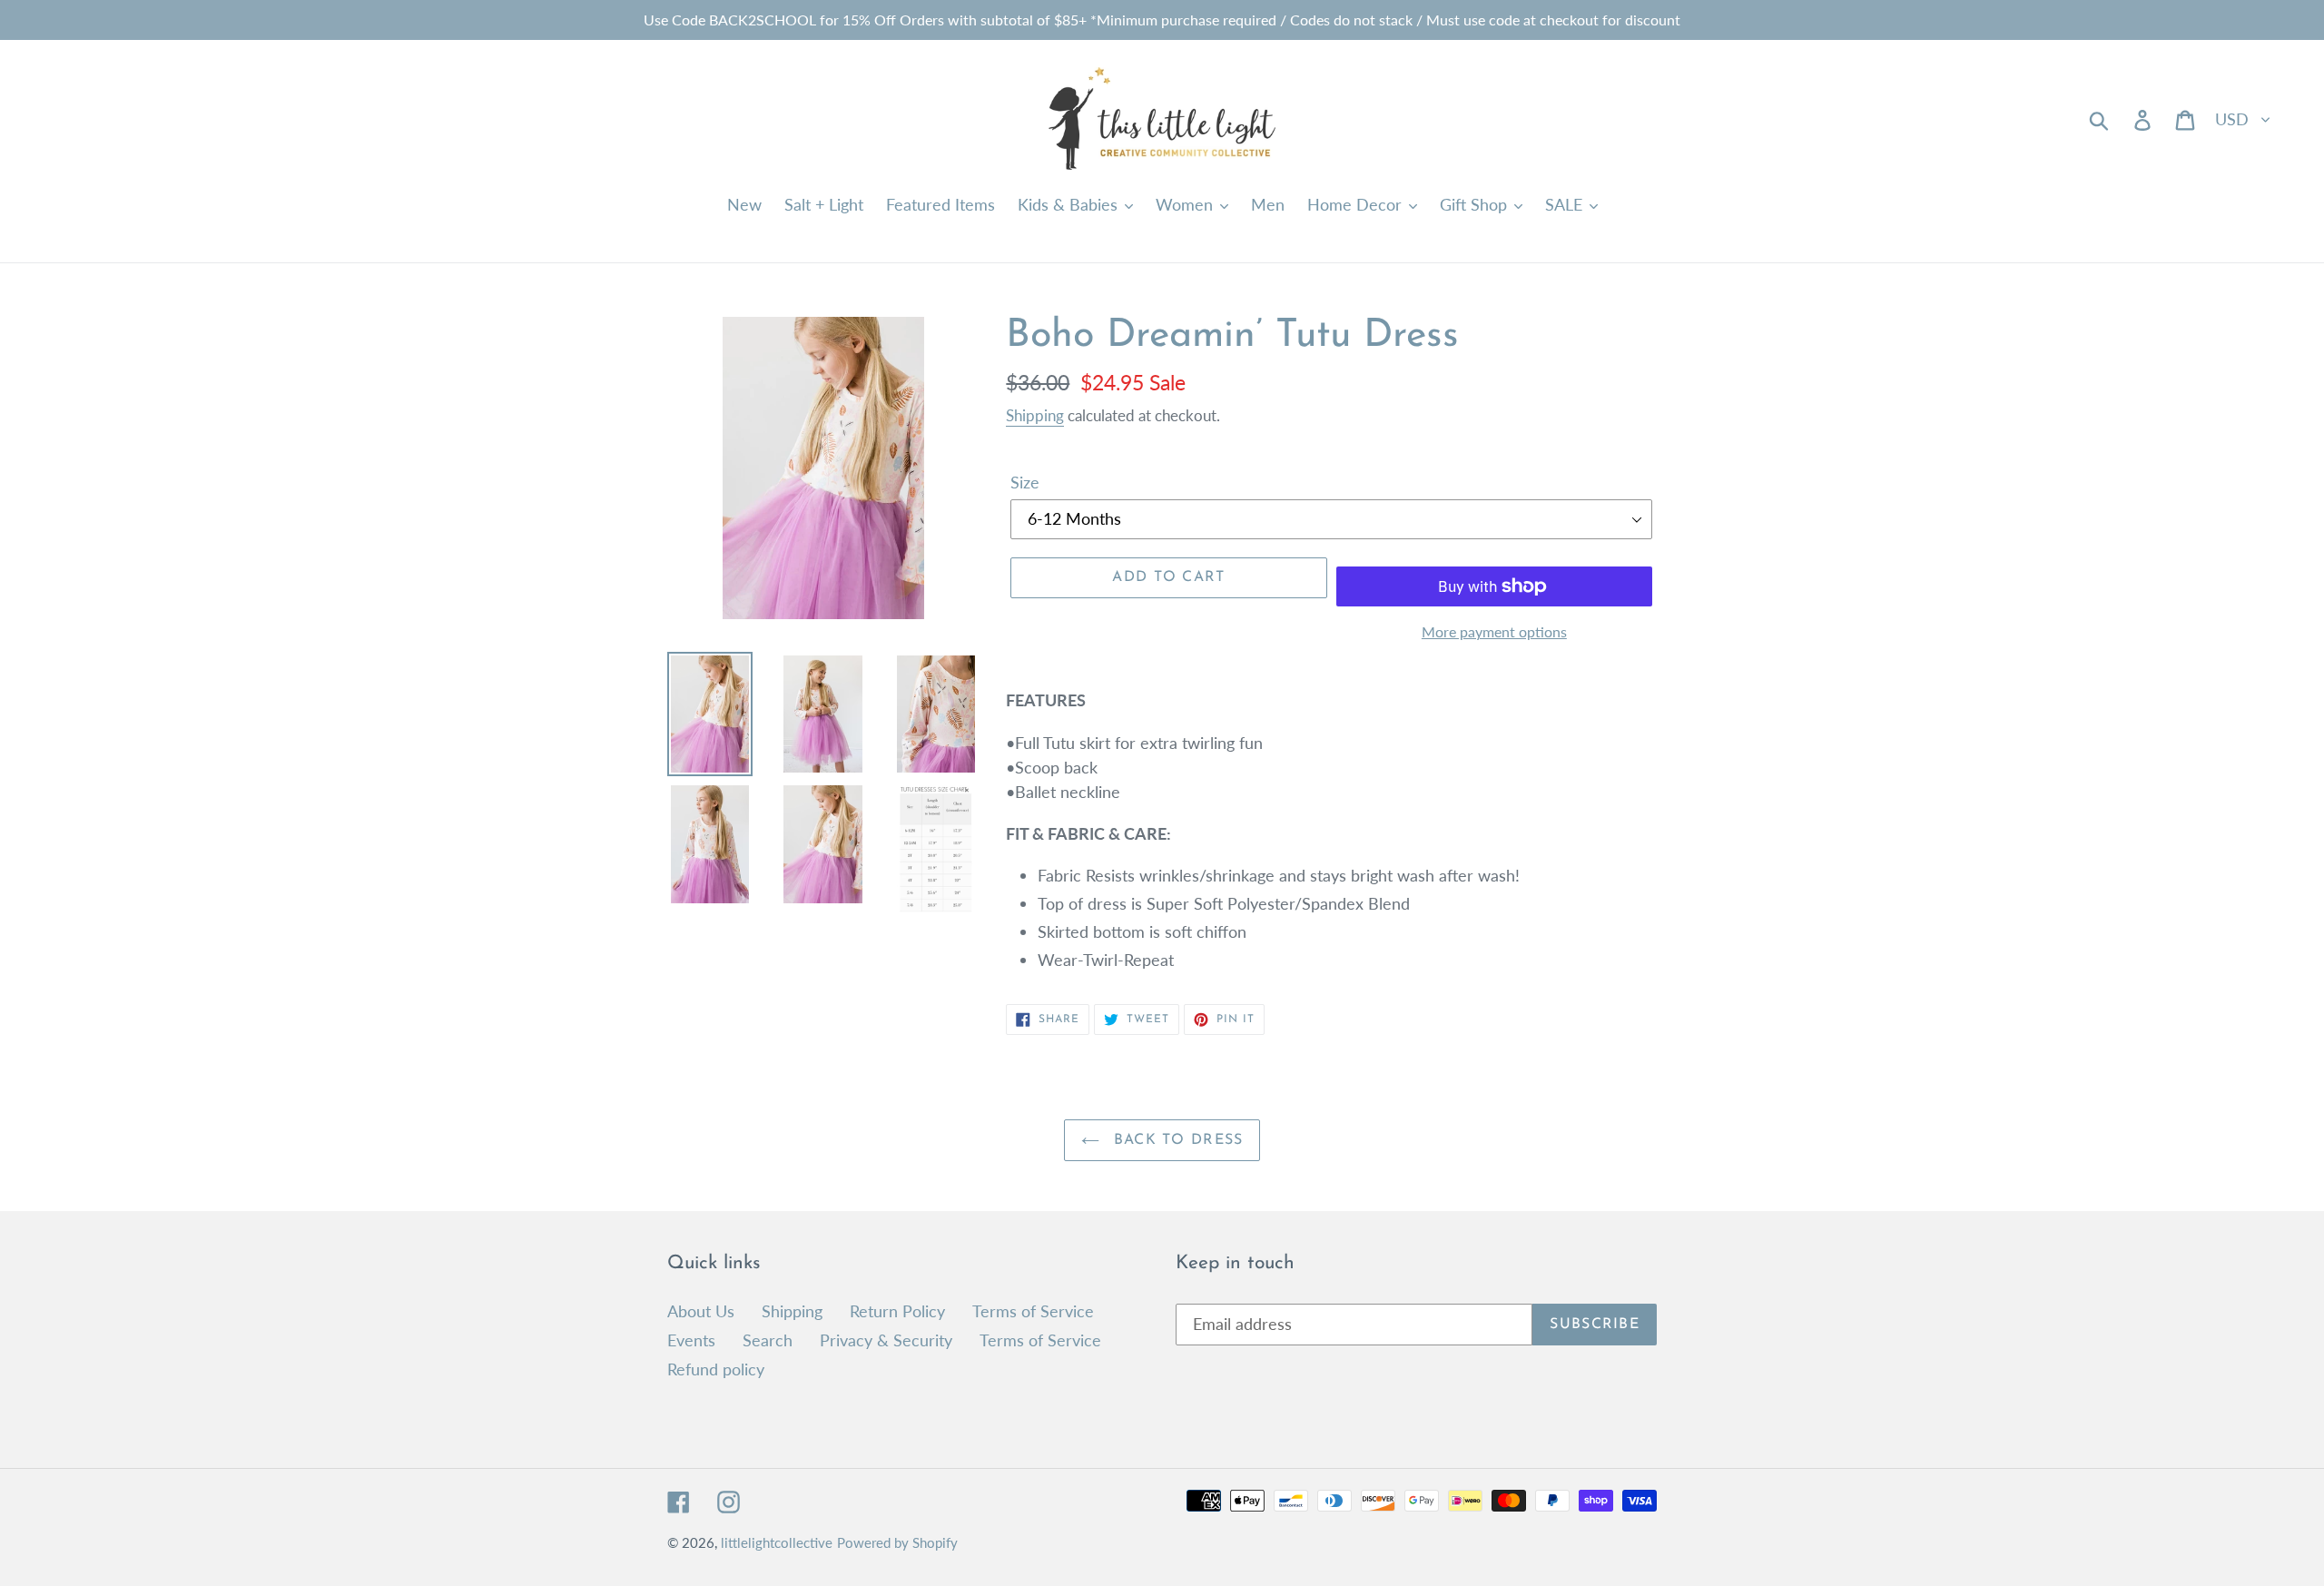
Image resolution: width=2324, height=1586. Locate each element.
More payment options (1494, 631)
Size (1025, 482)
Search (768, 1340)
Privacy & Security (886, 1340)
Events (691, 1340)
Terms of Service (1033, 1311)
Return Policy (897, 1311)
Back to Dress (1176, 1140)
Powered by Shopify (897, 1542)
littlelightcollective (777, 1542)
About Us (701, 1311)
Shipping (1035, 415)
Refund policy (716, 1369)
